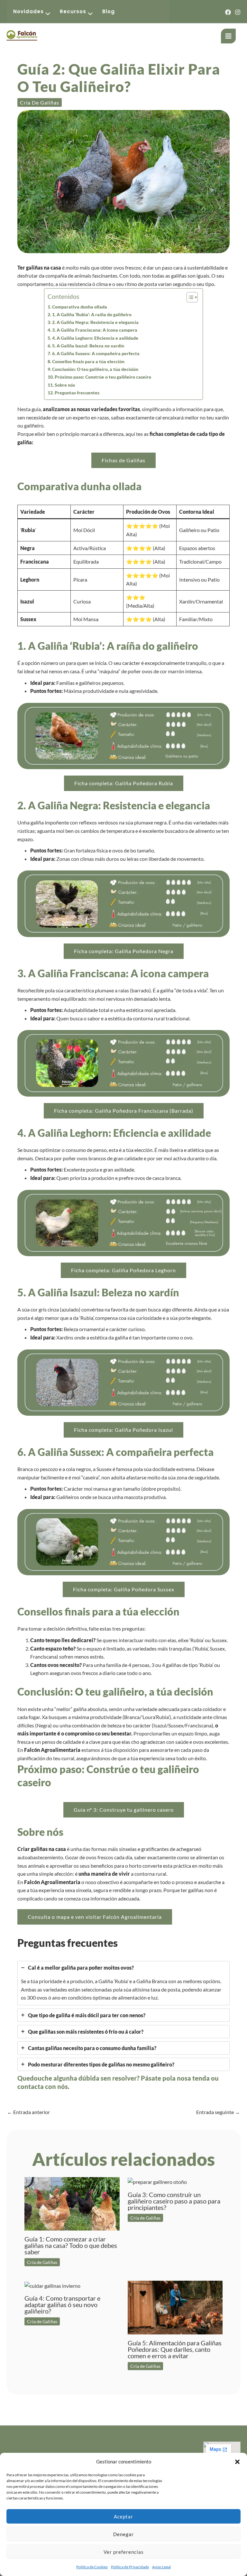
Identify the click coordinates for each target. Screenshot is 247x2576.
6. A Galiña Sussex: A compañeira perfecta (96, 353)
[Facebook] (228, 12)
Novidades (28, 11)
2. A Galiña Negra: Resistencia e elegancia (95, 322)
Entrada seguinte (218, 2112)
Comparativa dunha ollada (80, 307)
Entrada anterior (28, 2112)
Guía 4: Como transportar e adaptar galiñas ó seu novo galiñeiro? (62, 2305)
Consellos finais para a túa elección (88, 361)
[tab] (123, 1983)
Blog (109, 11)
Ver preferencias (124, 2552)
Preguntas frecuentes (77, 393)
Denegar (123, 2534)
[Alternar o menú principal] (228, 36)
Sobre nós (65, 385)
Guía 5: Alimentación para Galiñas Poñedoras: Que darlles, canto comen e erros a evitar (175, 2349)
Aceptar (123, 2516)
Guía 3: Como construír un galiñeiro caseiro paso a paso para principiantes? (174, 2201)
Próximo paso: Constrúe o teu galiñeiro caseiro (103, 377)
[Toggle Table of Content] (189, 297)
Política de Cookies (92, 2567)
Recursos (73, 11)
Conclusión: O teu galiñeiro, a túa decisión (95, 369)
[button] (237, 2462)
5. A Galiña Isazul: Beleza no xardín (88, 346)
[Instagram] (238, 12)
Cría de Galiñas (40, 102)
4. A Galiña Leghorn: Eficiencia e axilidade (95, 338)
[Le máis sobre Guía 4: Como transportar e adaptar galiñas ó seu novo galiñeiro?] (52, 2285)
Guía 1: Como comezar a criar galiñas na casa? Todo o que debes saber (71, 2245)
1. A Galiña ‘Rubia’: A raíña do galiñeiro (92, 314)
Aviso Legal (161, 2567)
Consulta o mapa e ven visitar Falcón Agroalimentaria (95, 1917)
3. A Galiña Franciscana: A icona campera (95, 330)
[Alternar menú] (46, 14)
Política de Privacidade (130, 2567)
